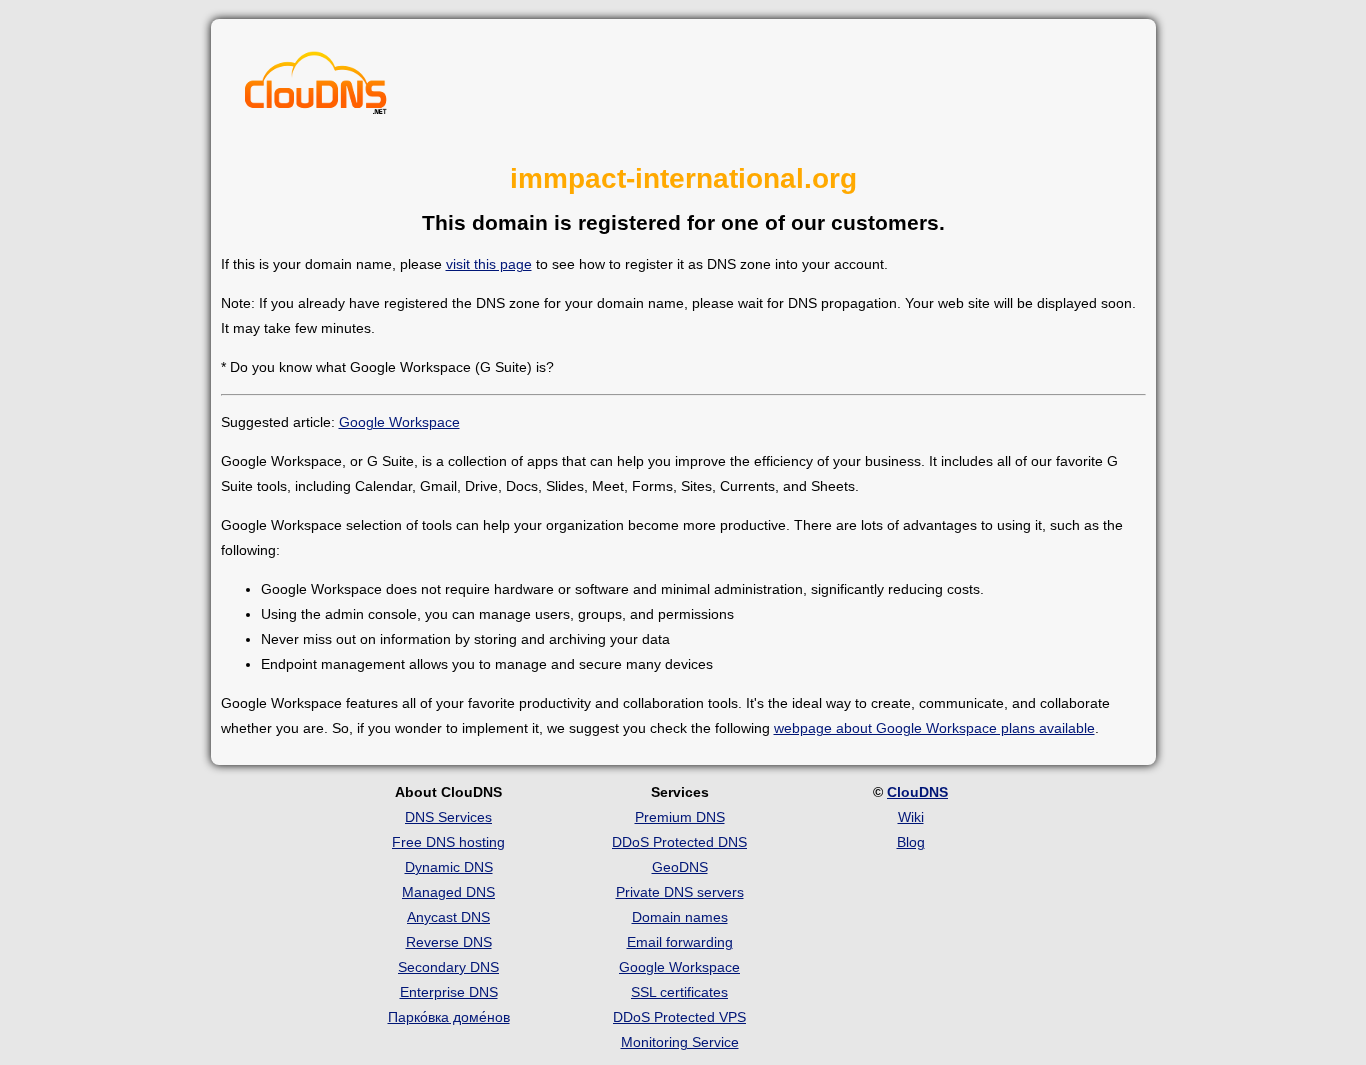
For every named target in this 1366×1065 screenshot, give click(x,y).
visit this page (489, 264)
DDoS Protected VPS (679, 1017)
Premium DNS (680, 817)
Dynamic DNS (449, 867)
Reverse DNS (449, 942)
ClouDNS (917, 792)
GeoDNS (680, 867)
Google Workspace (399, 422)
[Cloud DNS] (316, 88)
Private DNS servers (680, 892)
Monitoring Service (680, 1042)
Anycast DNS (448, 917)
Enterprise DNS (449, 992)
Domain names (680, 917)
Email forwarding (680, 942)
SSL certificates (679, 992)
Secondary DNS (448, 967)
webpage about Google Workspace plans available (934, 728)
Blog (911, 842)
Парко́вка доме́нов (449, 1017)
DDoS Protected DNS (679, 842)
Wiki (911, 817)
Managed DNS (448, 892)
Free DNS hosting (448, 842)
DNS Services (448, 817)
